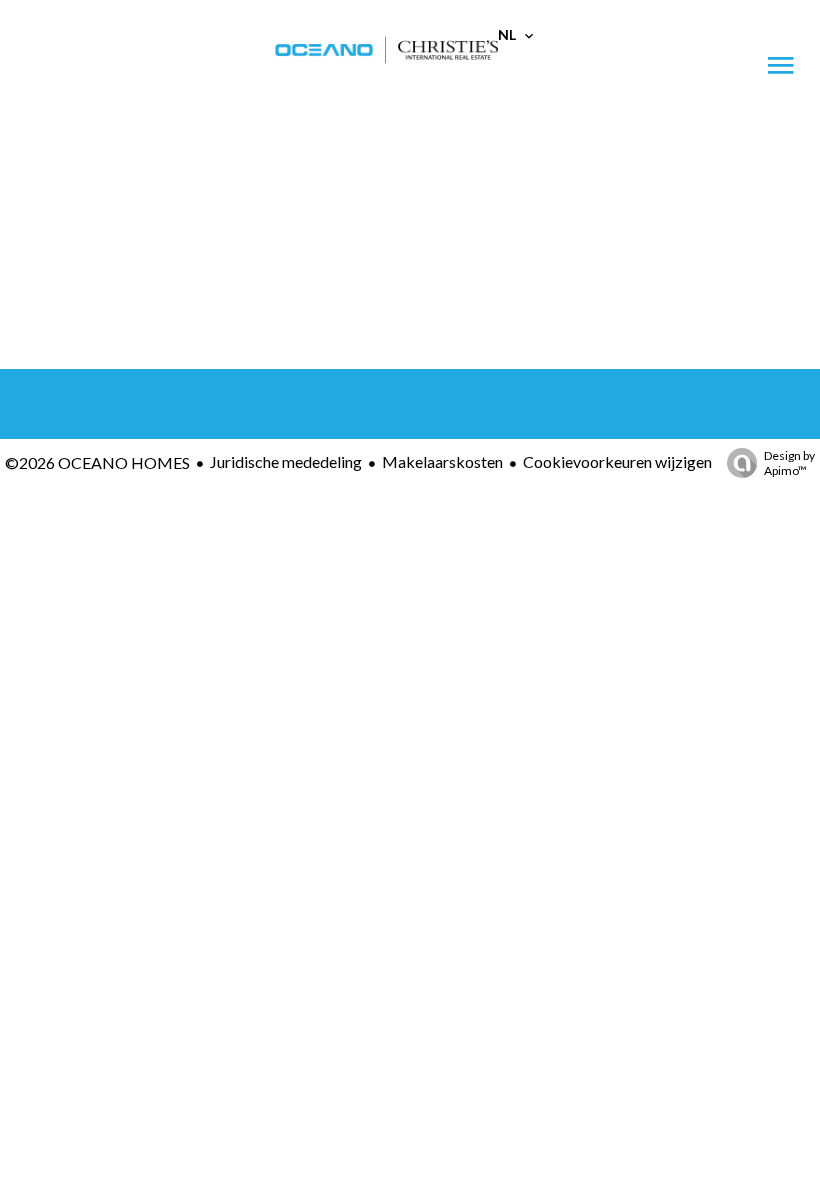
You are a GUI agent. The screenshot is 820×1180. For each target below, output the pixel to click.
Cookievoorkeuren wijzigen (617, 461)
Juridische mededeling (286, 461)
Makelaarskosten (442, 461)
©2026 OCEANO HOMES (97, 462)
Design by (789, 463)
